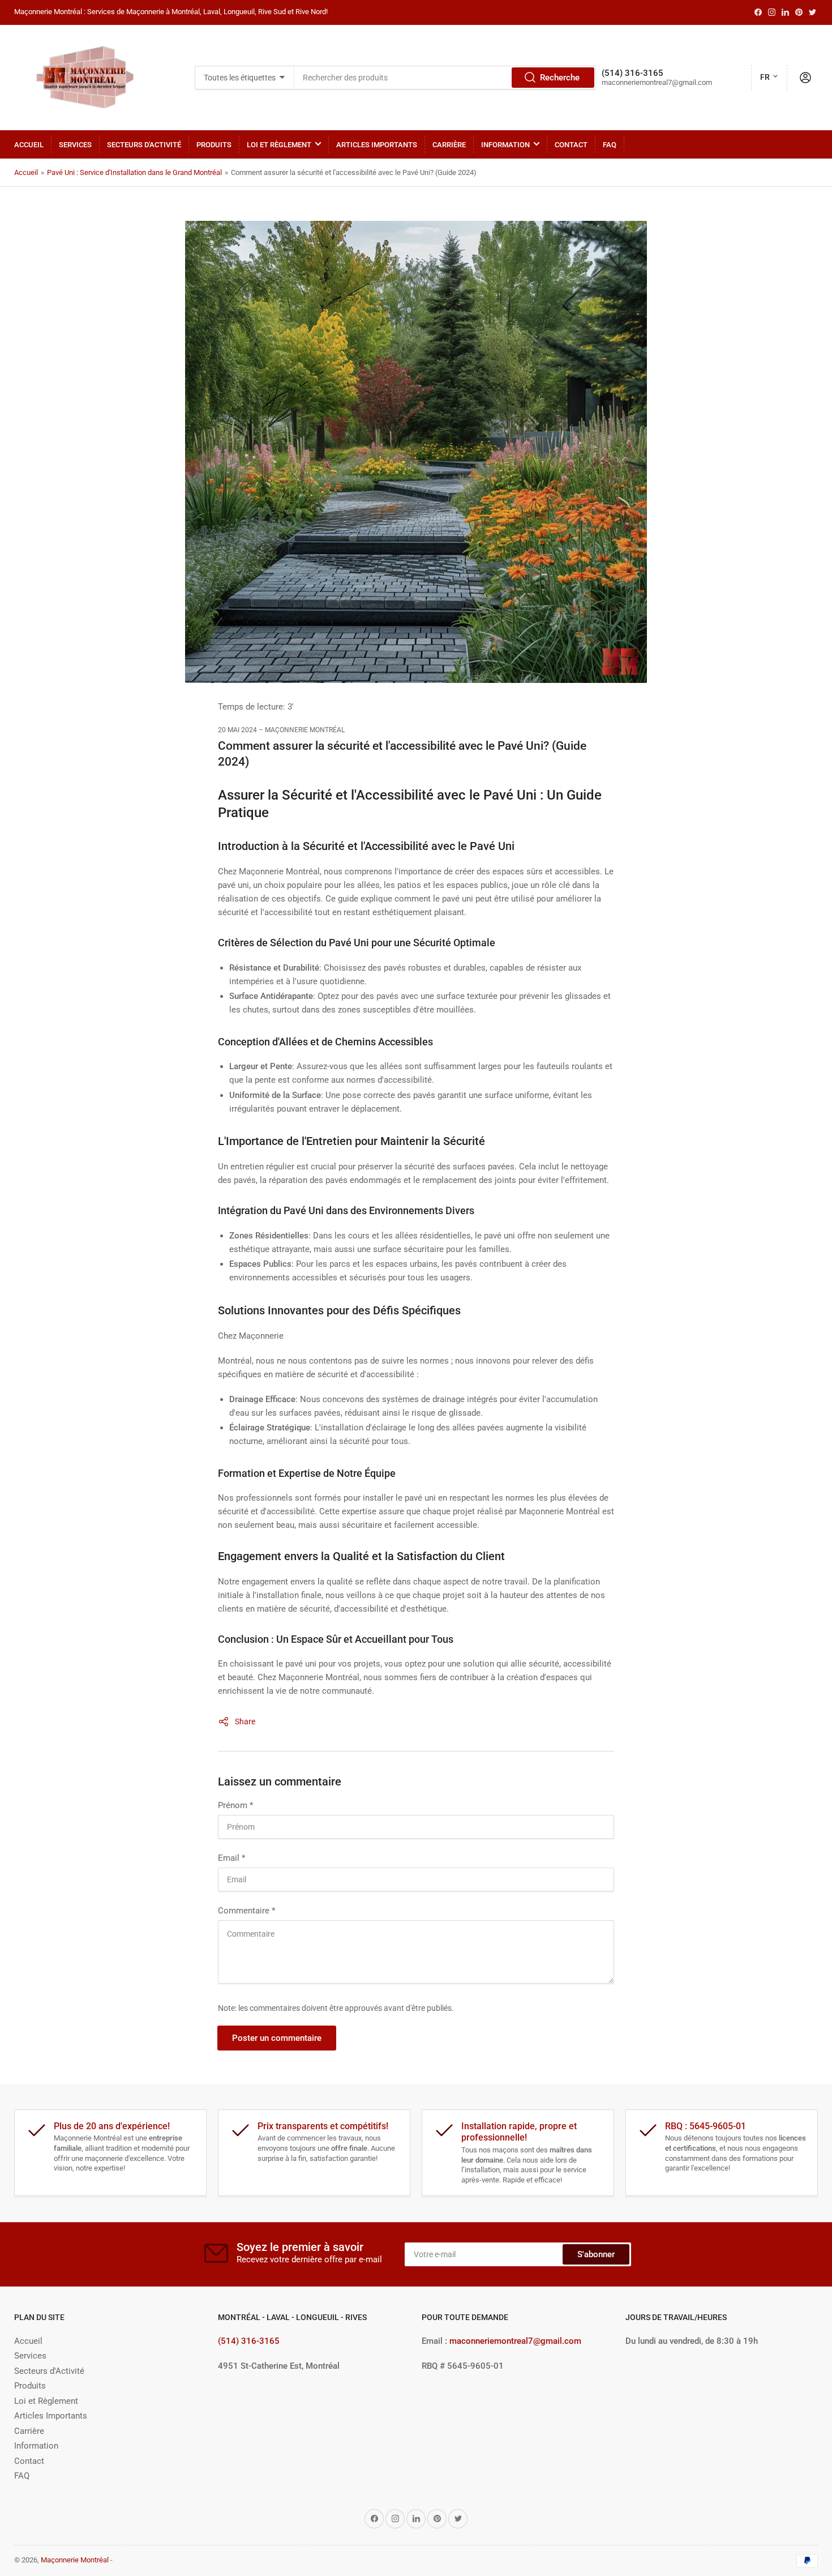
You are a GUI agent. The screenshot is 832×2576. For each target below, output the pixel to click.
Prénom (235, 1805)
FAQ (610, 145)
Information (505, 145)
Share (245, 1721)
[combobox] (445, 78)
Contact (571, 145)
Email (231, 1858)
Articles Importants (377, 145)
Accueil (29, 145)
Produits (214, 145)
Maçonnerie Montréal (75, 2560)
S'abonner (596, 2254)
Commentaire (246, 1911)
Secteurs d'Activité (144, 145)
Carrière (449, 145)
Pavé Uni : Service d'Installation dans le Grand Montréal (134, 172)
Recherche (560, 78)
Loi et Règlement (279, 145)
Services (75, 145)
